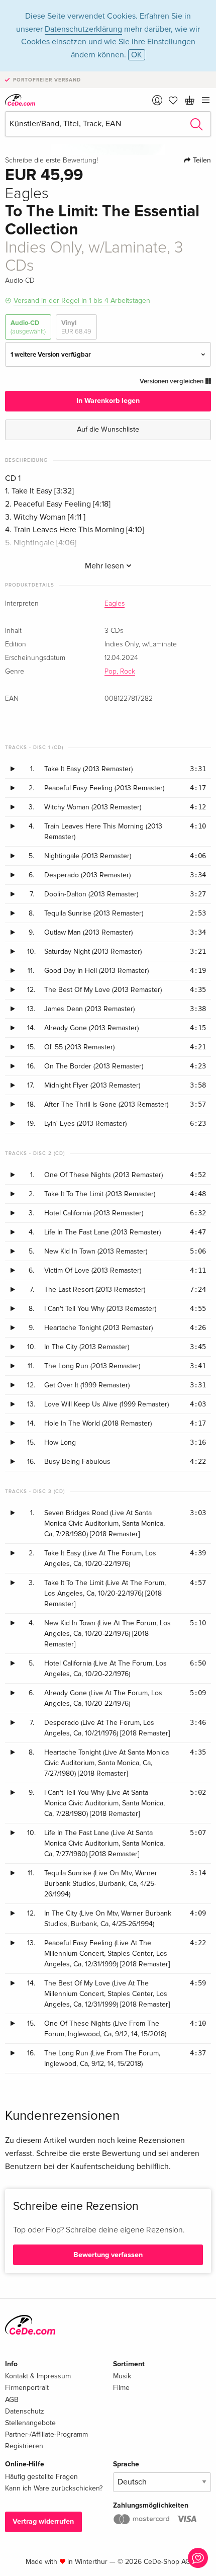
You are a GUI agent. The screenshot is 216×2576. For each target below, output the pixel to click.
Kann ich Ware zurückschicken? (54, 2488)
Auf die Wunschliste (108, 429)
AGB (12, 2400)
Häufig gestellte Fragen (41, 2477)
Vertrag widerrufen (43, 2521)
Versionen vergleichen (172, 381)
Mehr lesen (105, 566)
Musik (122, 2376)
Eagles (115, 604)
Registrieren (24, 2446)
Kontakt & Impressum (38, 2376)
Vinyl (76, 327)
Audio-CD (28, 327)
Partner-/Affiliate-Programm (46, 2434)
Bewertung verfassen (108, 2255)
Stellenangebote (30, 2423)
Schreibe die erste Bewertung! (51, 160)
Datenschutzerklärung (83, 29)
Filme (121, 2388)
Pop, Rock (120, 672)
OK (137, 55)
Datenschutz (25, 2411)
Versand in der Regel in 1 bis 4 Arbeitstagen (82, 301)
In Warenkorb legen (108, 401)
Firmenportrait (27, 2388)
